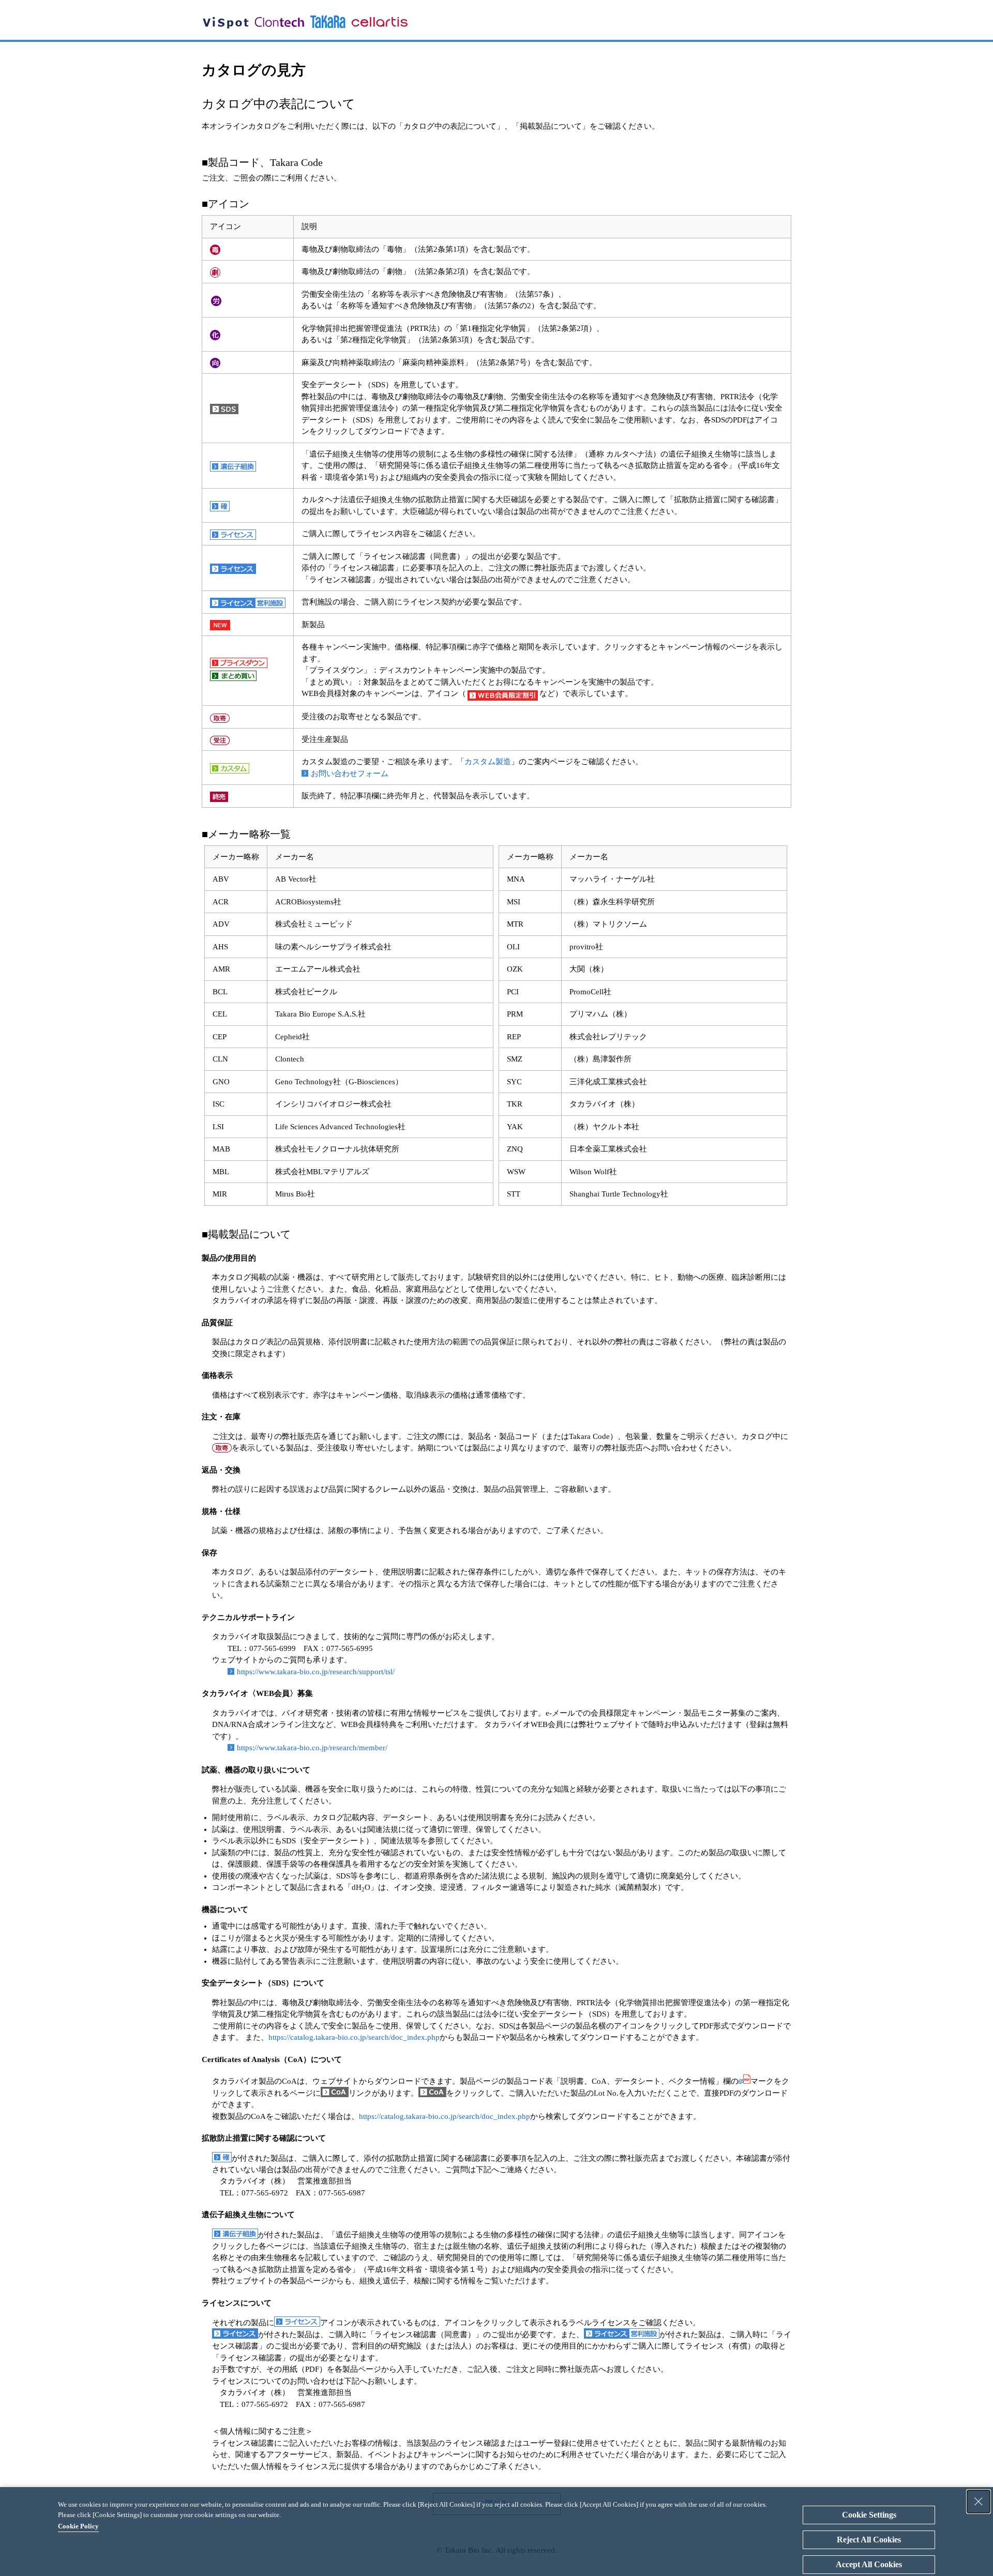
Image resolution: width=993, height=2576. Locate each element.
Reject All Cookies (869, 2540)
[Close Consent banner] (979, 2502)
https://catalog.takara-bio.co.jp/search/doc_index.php (354, 2037)
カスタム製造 (488, 762)
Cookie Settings (869, 2515)
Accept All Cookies (869, 2564)
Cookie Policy (78, 2526)
